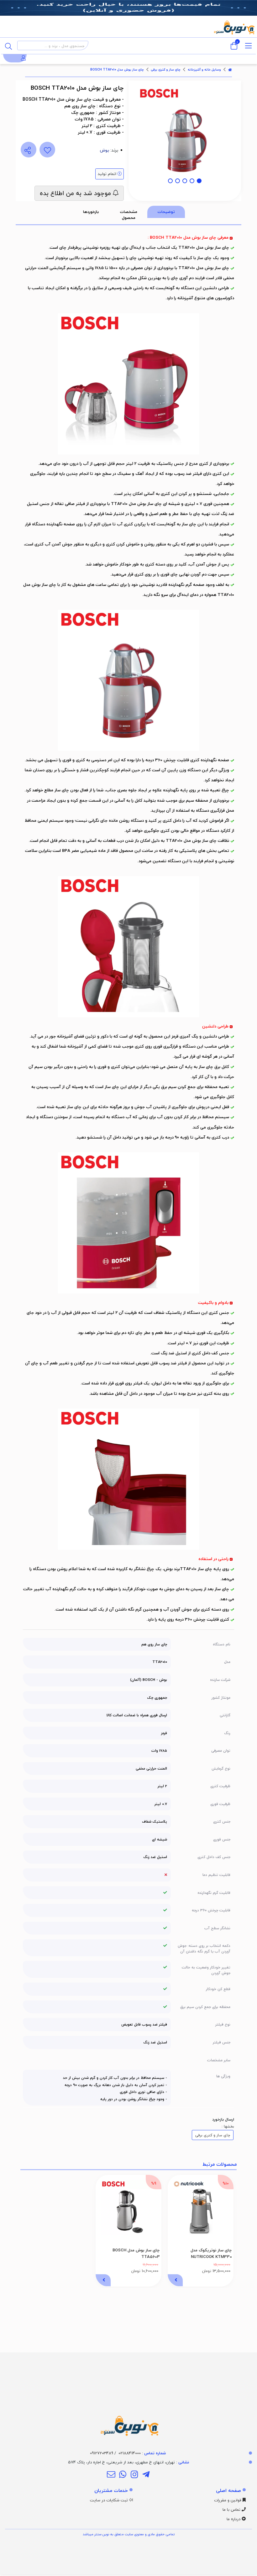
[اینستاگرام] (134, 2475)
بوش (105, 150)
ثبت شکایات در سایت (110, 2500)
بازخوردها (91, 212)
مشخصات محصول (129, 215)
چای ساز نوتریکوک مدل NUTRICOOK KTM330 (211, 2253)
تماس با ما (232, 2510)
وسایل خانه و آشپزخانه (204, 70)
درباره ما (234, 2519)
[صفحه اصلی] (230, 70)
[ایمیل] (111, 2475)
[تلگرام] (146, 2475)
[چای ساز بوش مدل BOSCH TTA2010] (128, 2395)
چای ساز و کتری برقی (166, 70)
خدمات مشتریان (111, 2490)
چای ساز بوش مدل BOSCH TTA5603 (136, 2253)
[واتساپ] (123, 2475)
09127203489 (102, 2453)
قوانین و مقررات (228, 2500)
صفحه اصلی (228, 2490)
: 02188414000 (142, 2453)
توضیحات (166, 212)
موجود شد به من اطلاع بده (76, 193)
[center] (8, 45)
